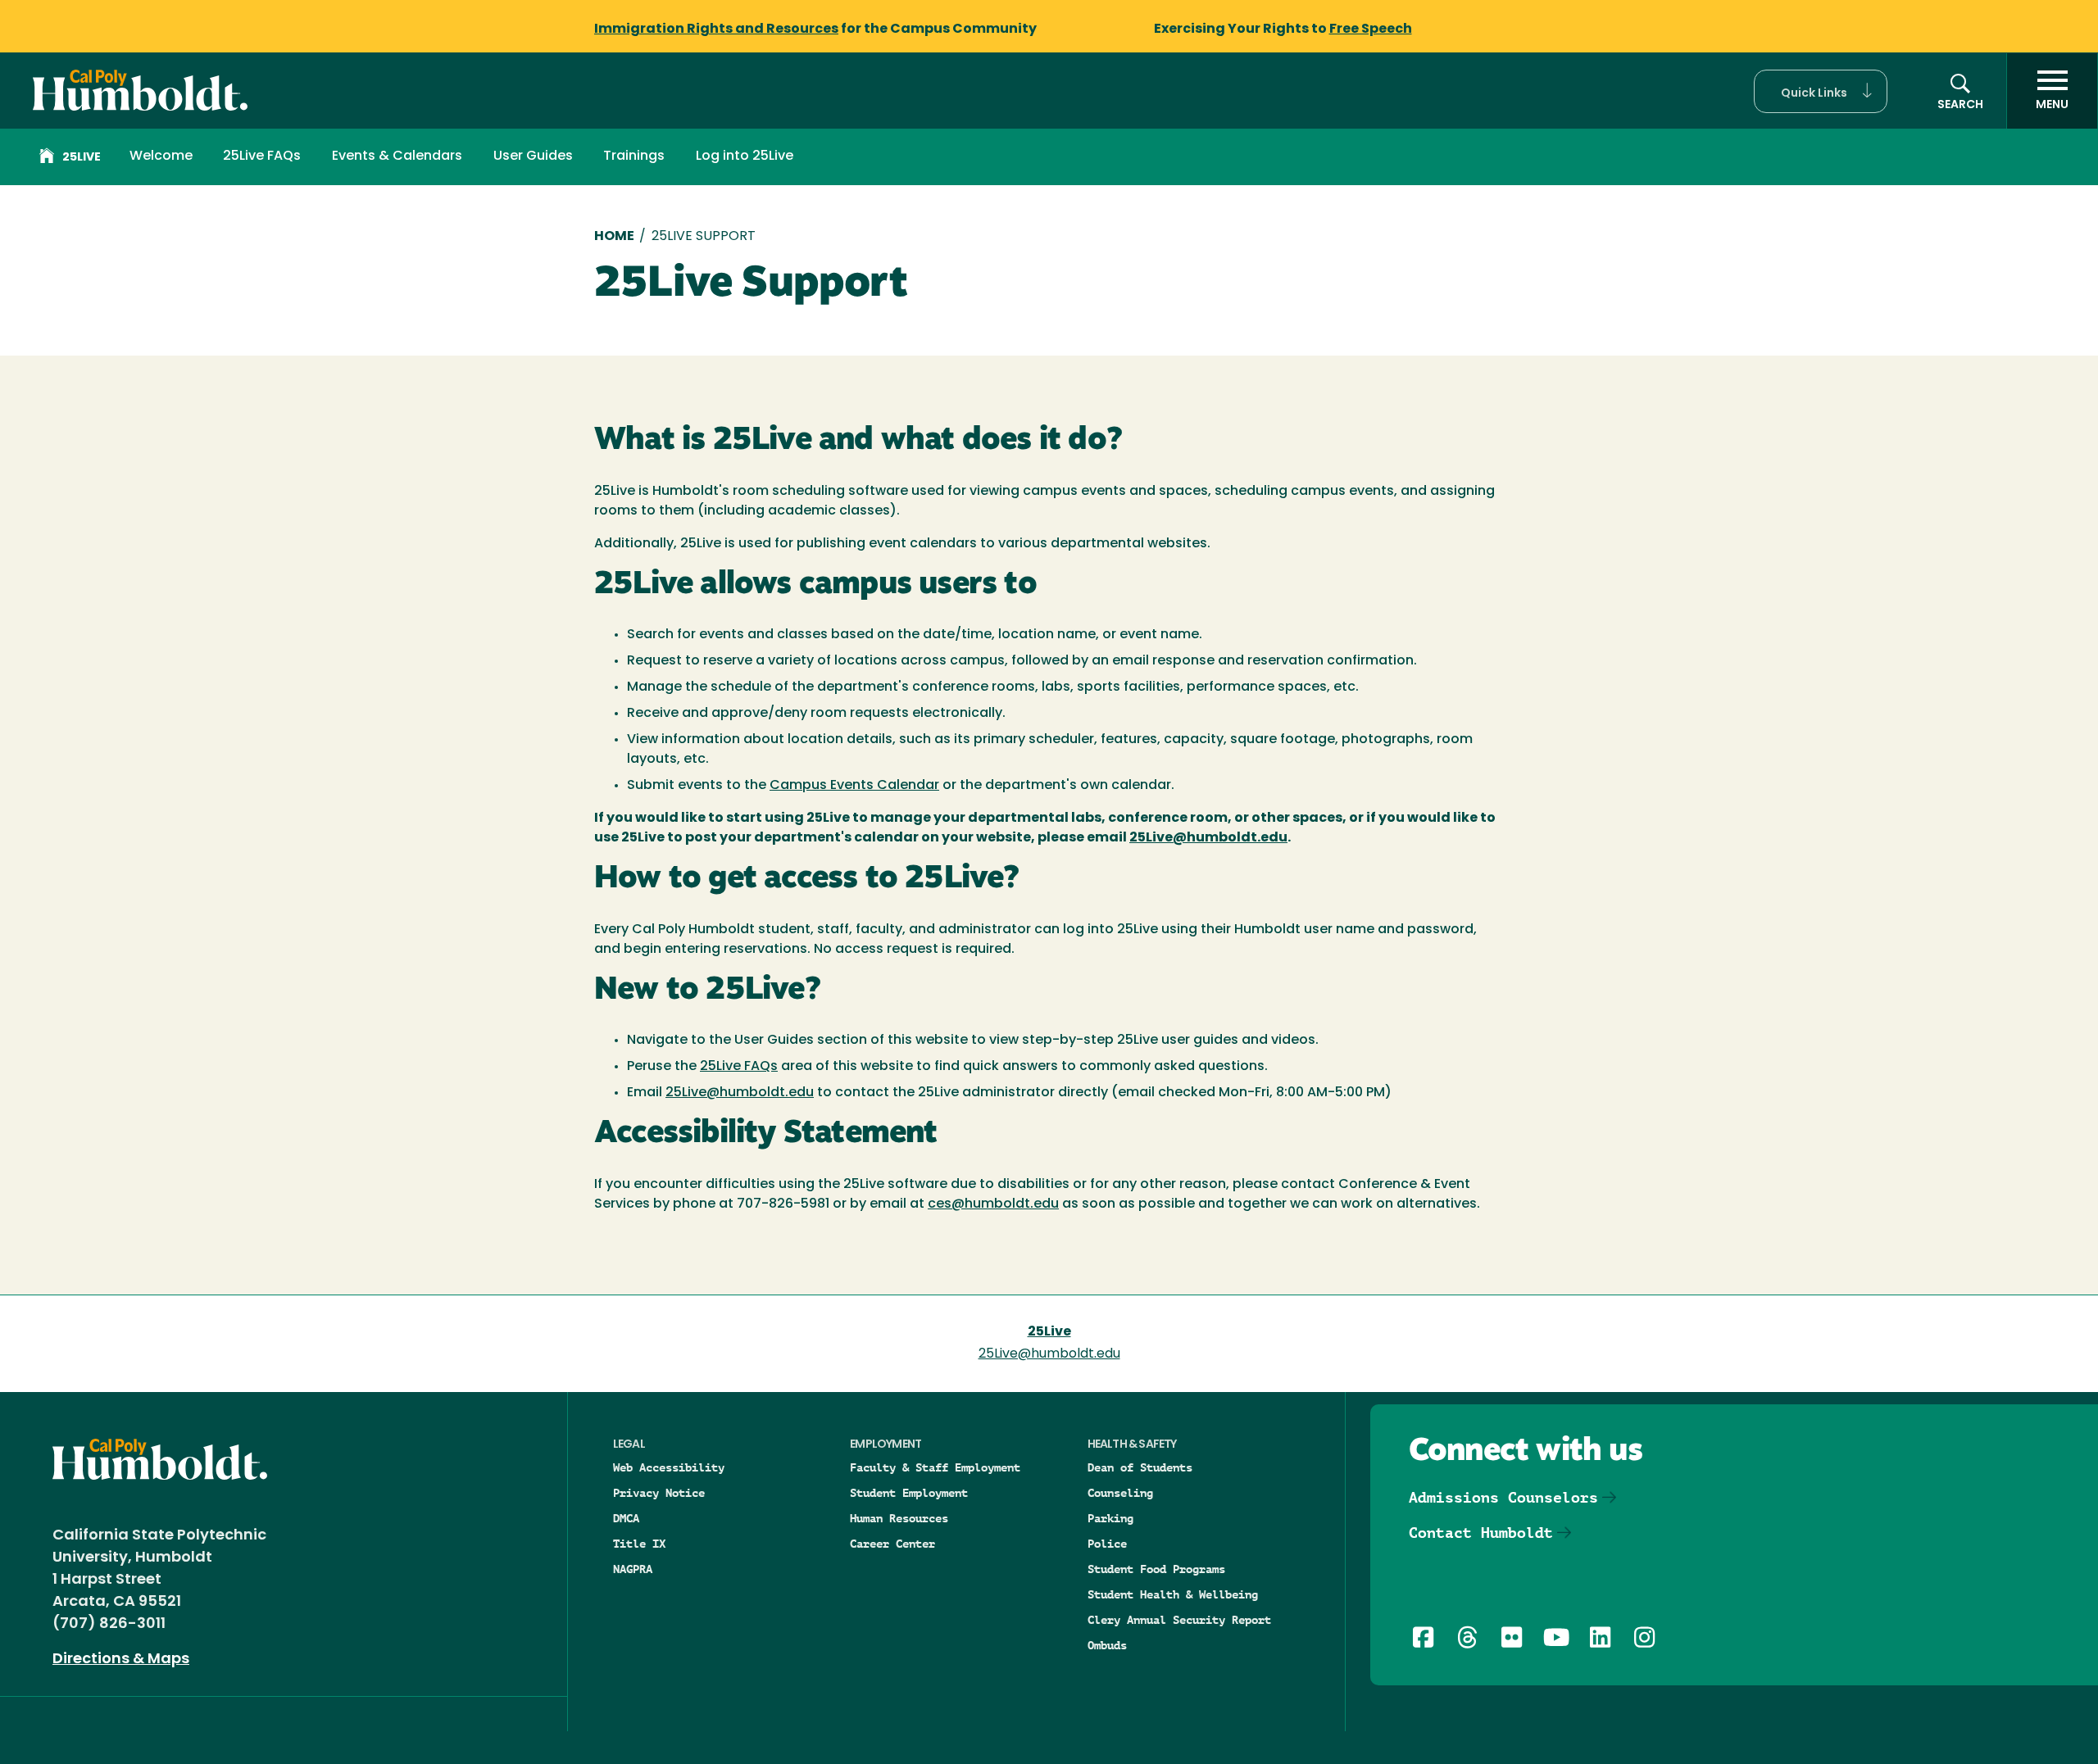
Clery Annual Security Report (1179, 1620)
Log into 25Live (745, 156)
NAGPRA (633, 1569)
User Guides (533, 156)
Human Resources (899, 1518)
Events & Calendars (397, 156)
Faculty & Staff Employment (935, 1467)
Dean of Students (1140, 1467)
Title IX (639, 1544)
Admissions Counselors (1503, 1497)
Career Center (892, 1544)
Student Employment (909, 1493)
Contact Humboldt (1481, 1533)
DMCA (626, 1518)
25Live (82, 158)
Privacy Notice (659, 1493)
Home (614, 237)
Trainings (634, 156)
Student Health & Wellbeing (1173, 1594)
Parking (1110, 1518)
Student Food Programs (1156, 1569)
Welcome (161, 156)
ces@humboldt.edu (993, 1204)
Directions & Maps (121, 1660)
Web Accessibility (669, 1467)
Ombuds (1107, 1645)
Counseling (1120, 1493)
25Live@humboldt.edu (740, 1093)
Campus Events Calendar (854, 786)
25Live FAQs (262, 156)
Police (1107, 1544)
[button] (1821, 91)
